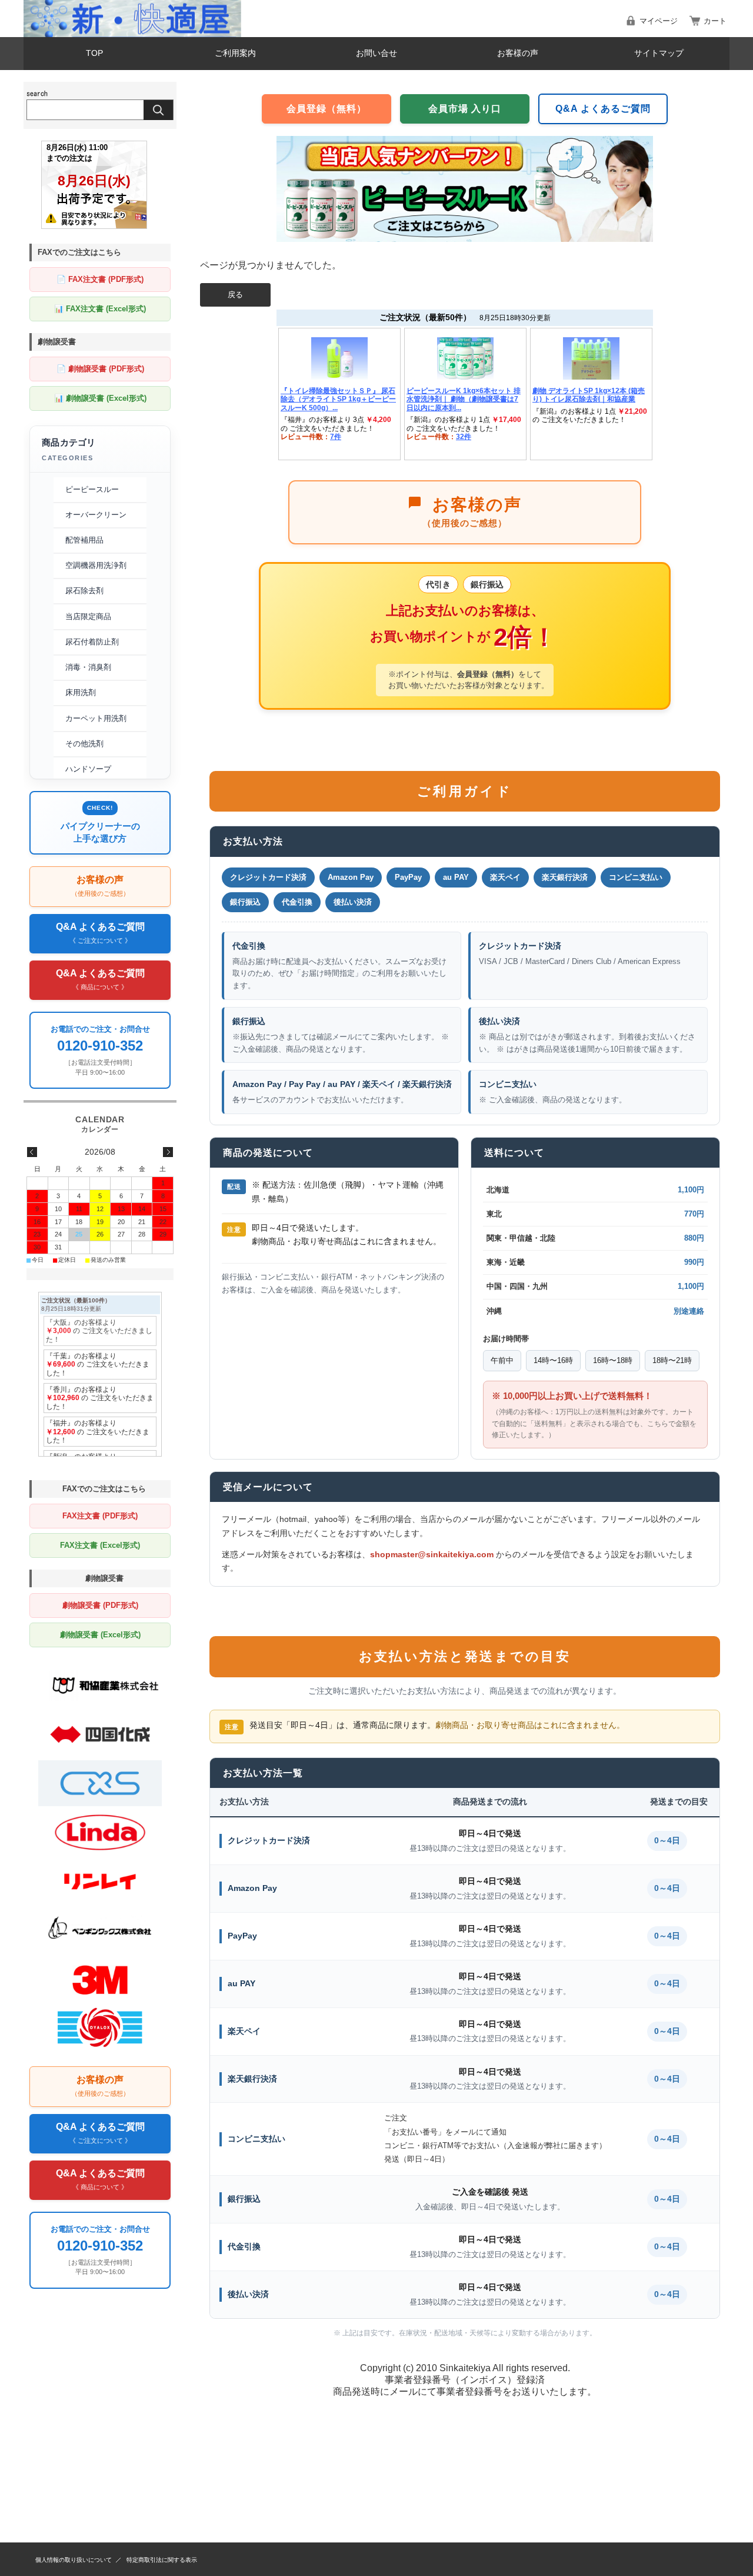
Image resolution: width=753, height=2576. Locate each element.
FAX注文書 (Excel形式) (100, 1545)
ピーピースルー (92, 489)
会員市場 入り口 (465, 109)
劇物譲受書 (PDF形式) (100, 1605)
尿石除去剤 (84, 591)
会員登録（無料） (326, 109)
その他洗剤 (84, 744)
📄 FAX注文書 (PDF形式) (100, 279)
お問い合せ (376, 53)
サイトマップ (659, 53)
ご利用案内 (235, 53)
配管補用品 (84, 540)
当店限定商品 (88, 616)
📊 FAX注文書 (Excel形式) (100, 309)
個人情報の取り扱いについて (74, 2560)
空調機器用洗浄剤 (96, 565)
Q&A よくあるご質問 (603, 109)
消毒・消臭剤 (88, 667)
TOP (94, 53)
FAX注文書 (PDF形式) (100, 1516)
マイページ (659, 21)
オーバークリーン (96, 515)
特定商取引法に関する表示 (162, 2560)
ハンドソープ (88, 769)
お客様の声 (518, 53)
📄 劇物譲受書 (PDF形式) (100, 369)
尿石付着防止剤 (92, 642)
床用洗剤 (81, 692)
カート (715, 21)
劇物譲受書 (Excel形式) (100, 1635)
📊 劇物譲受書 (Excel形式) (100, 398)
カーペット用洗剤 (96, 718)
